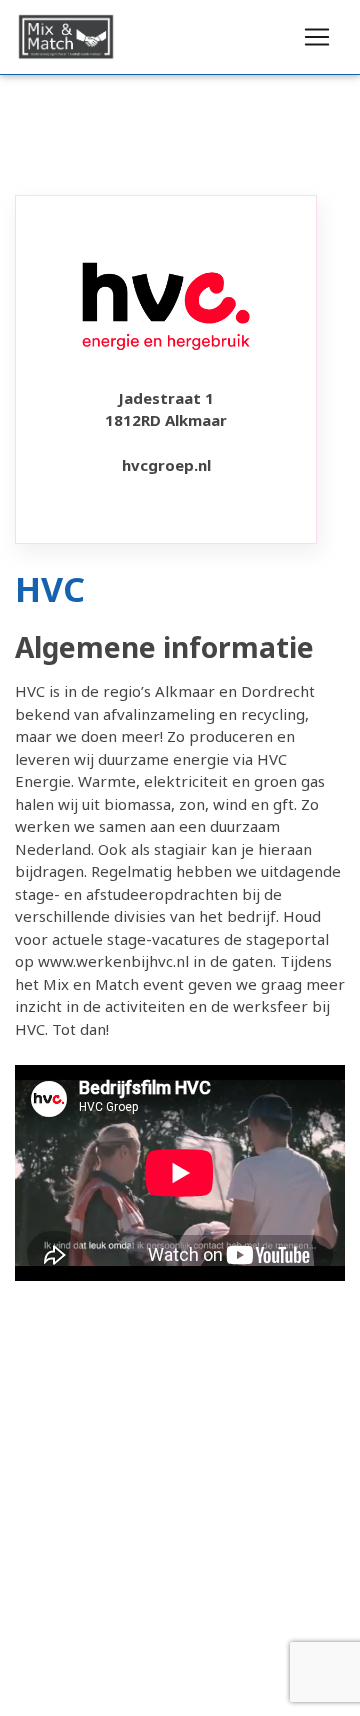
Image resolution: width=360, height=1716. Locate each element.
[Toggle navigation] (317, 37)
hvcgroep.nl (166, 465)
